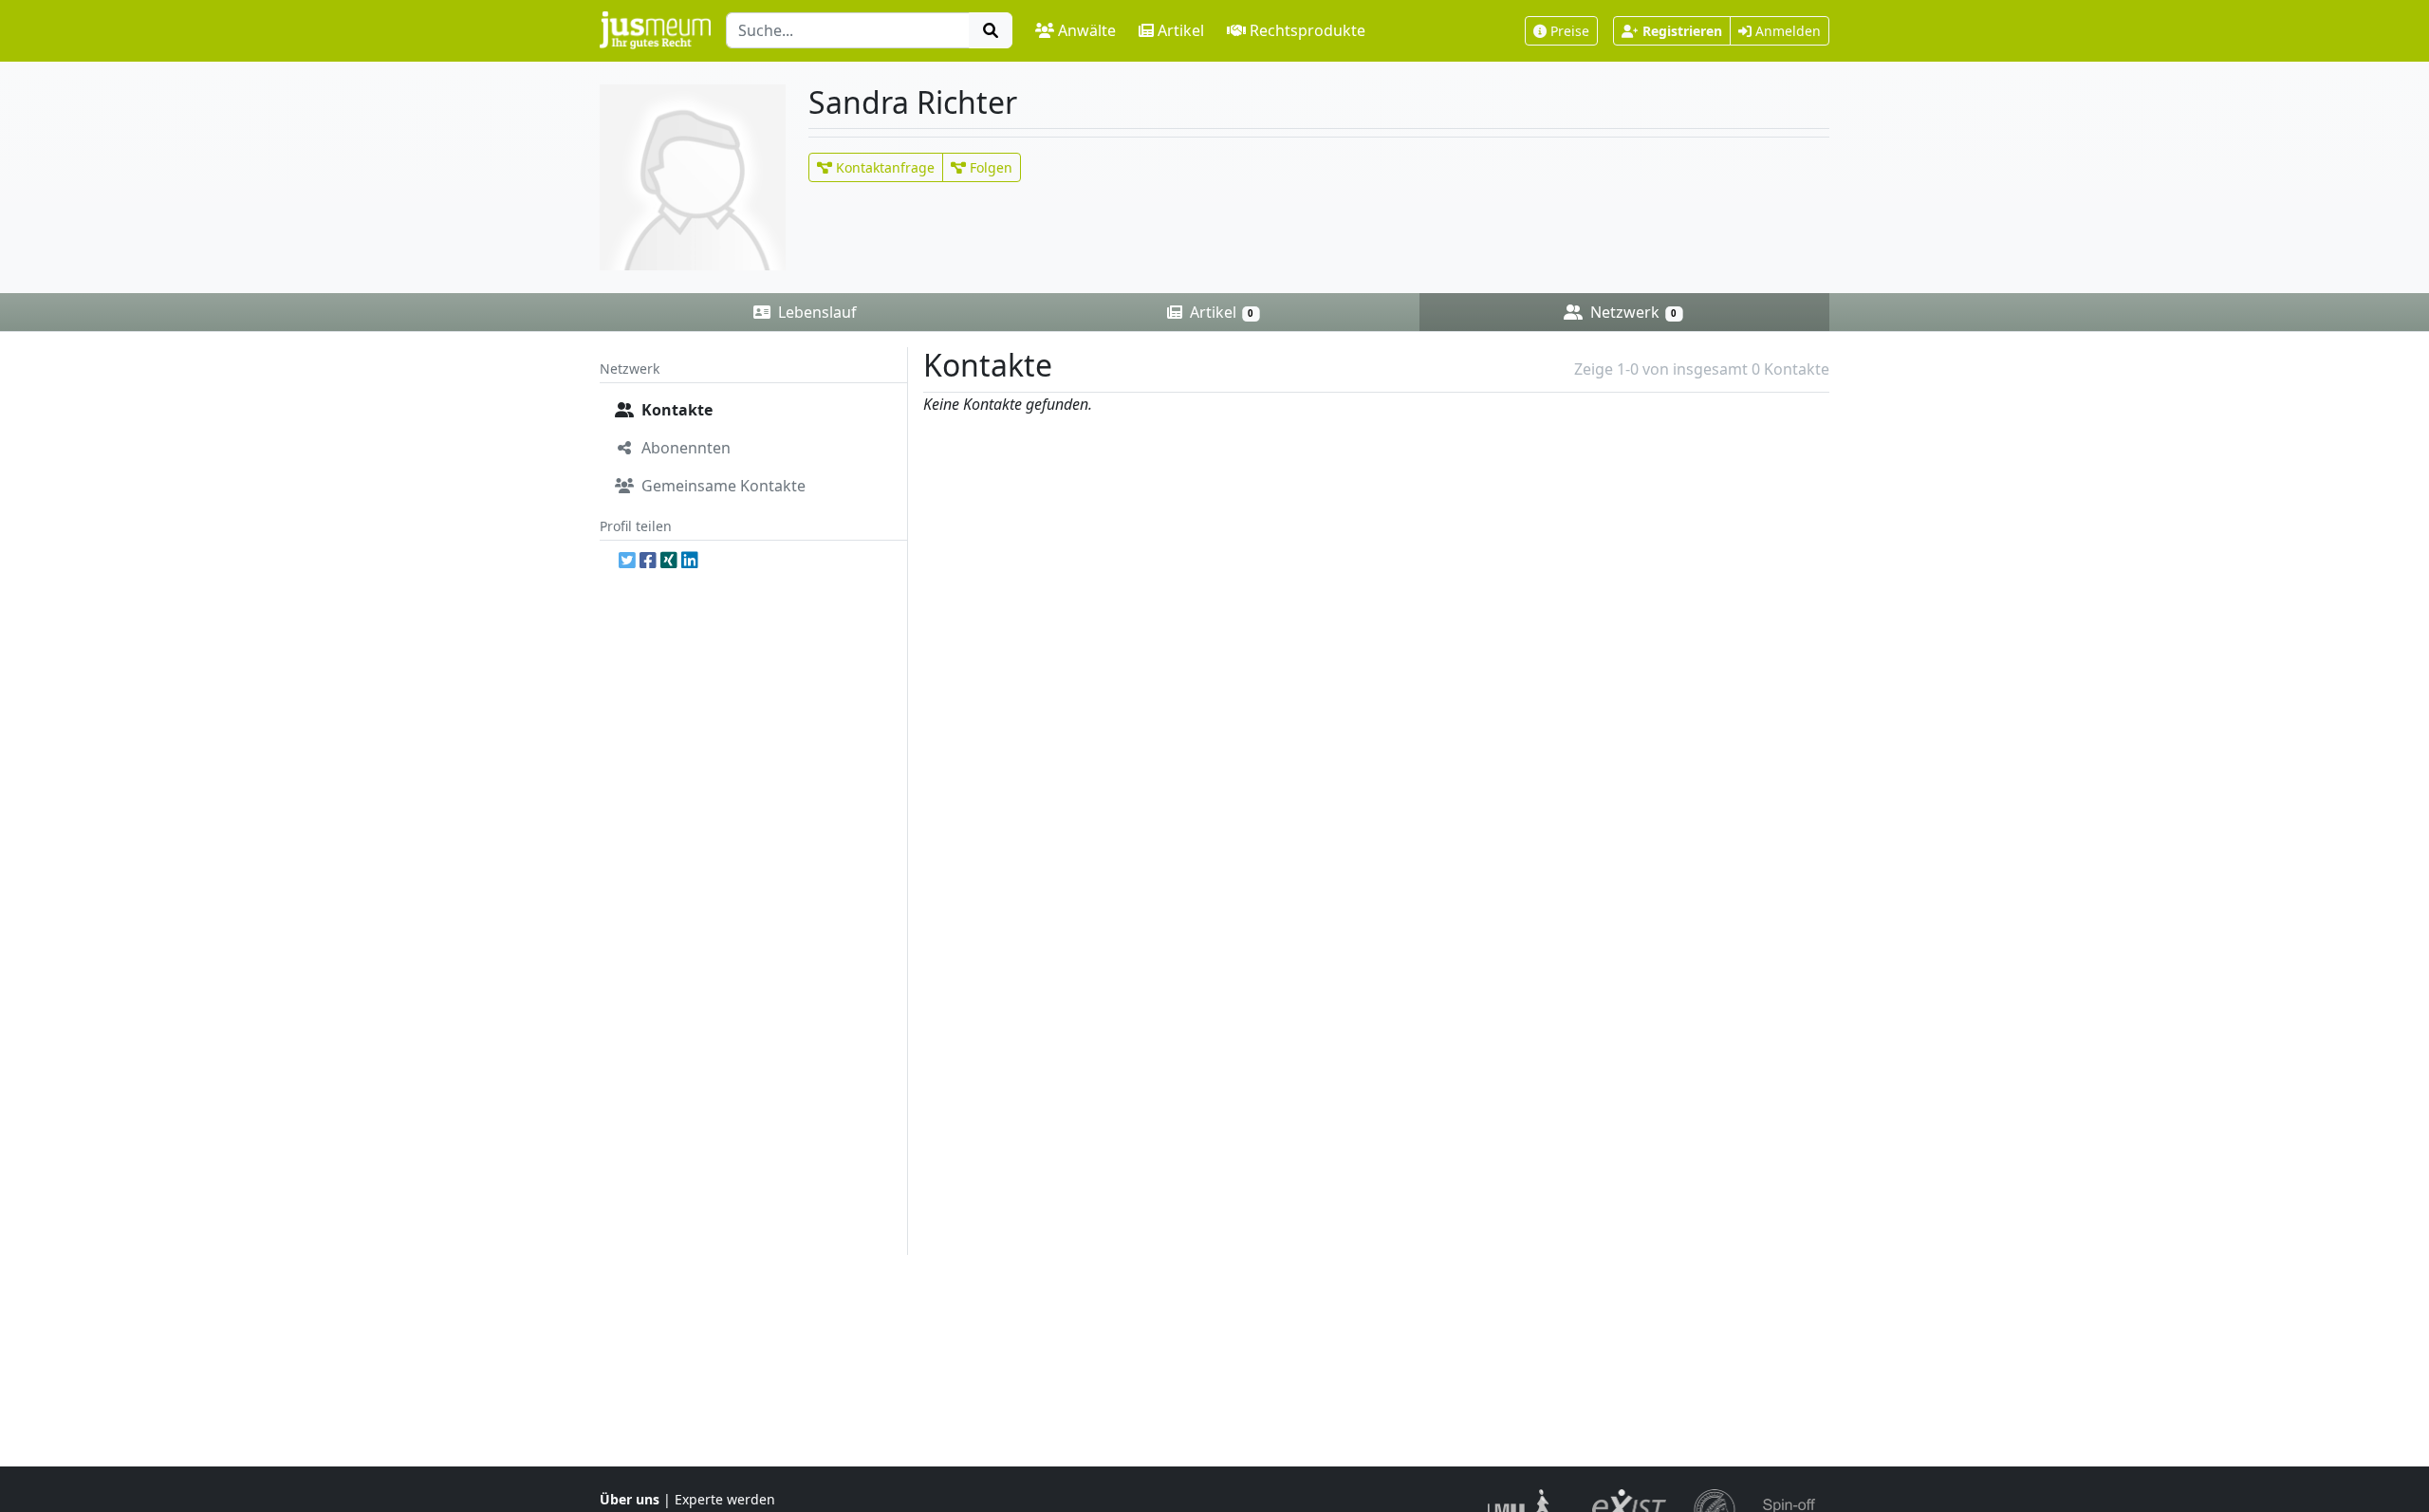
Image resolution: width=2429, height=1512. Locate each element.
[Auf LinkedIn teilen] (690, 560)
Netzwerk (1632, 312)
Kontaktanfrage (883, 167)
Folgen (989, 167)
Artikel (1181, 30)
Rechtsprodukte (1307, 30)
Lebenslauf (816, 312)
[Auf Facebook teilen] (648, 560)
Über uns (630, 1499)
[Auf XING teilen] (669, 560)
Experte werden (725, 1499)
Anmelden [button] (1786, 31)
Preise (1570, 31)
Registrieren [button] (1682, 31)
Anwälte (1087, 30)
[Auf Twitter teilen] (627, 560)
